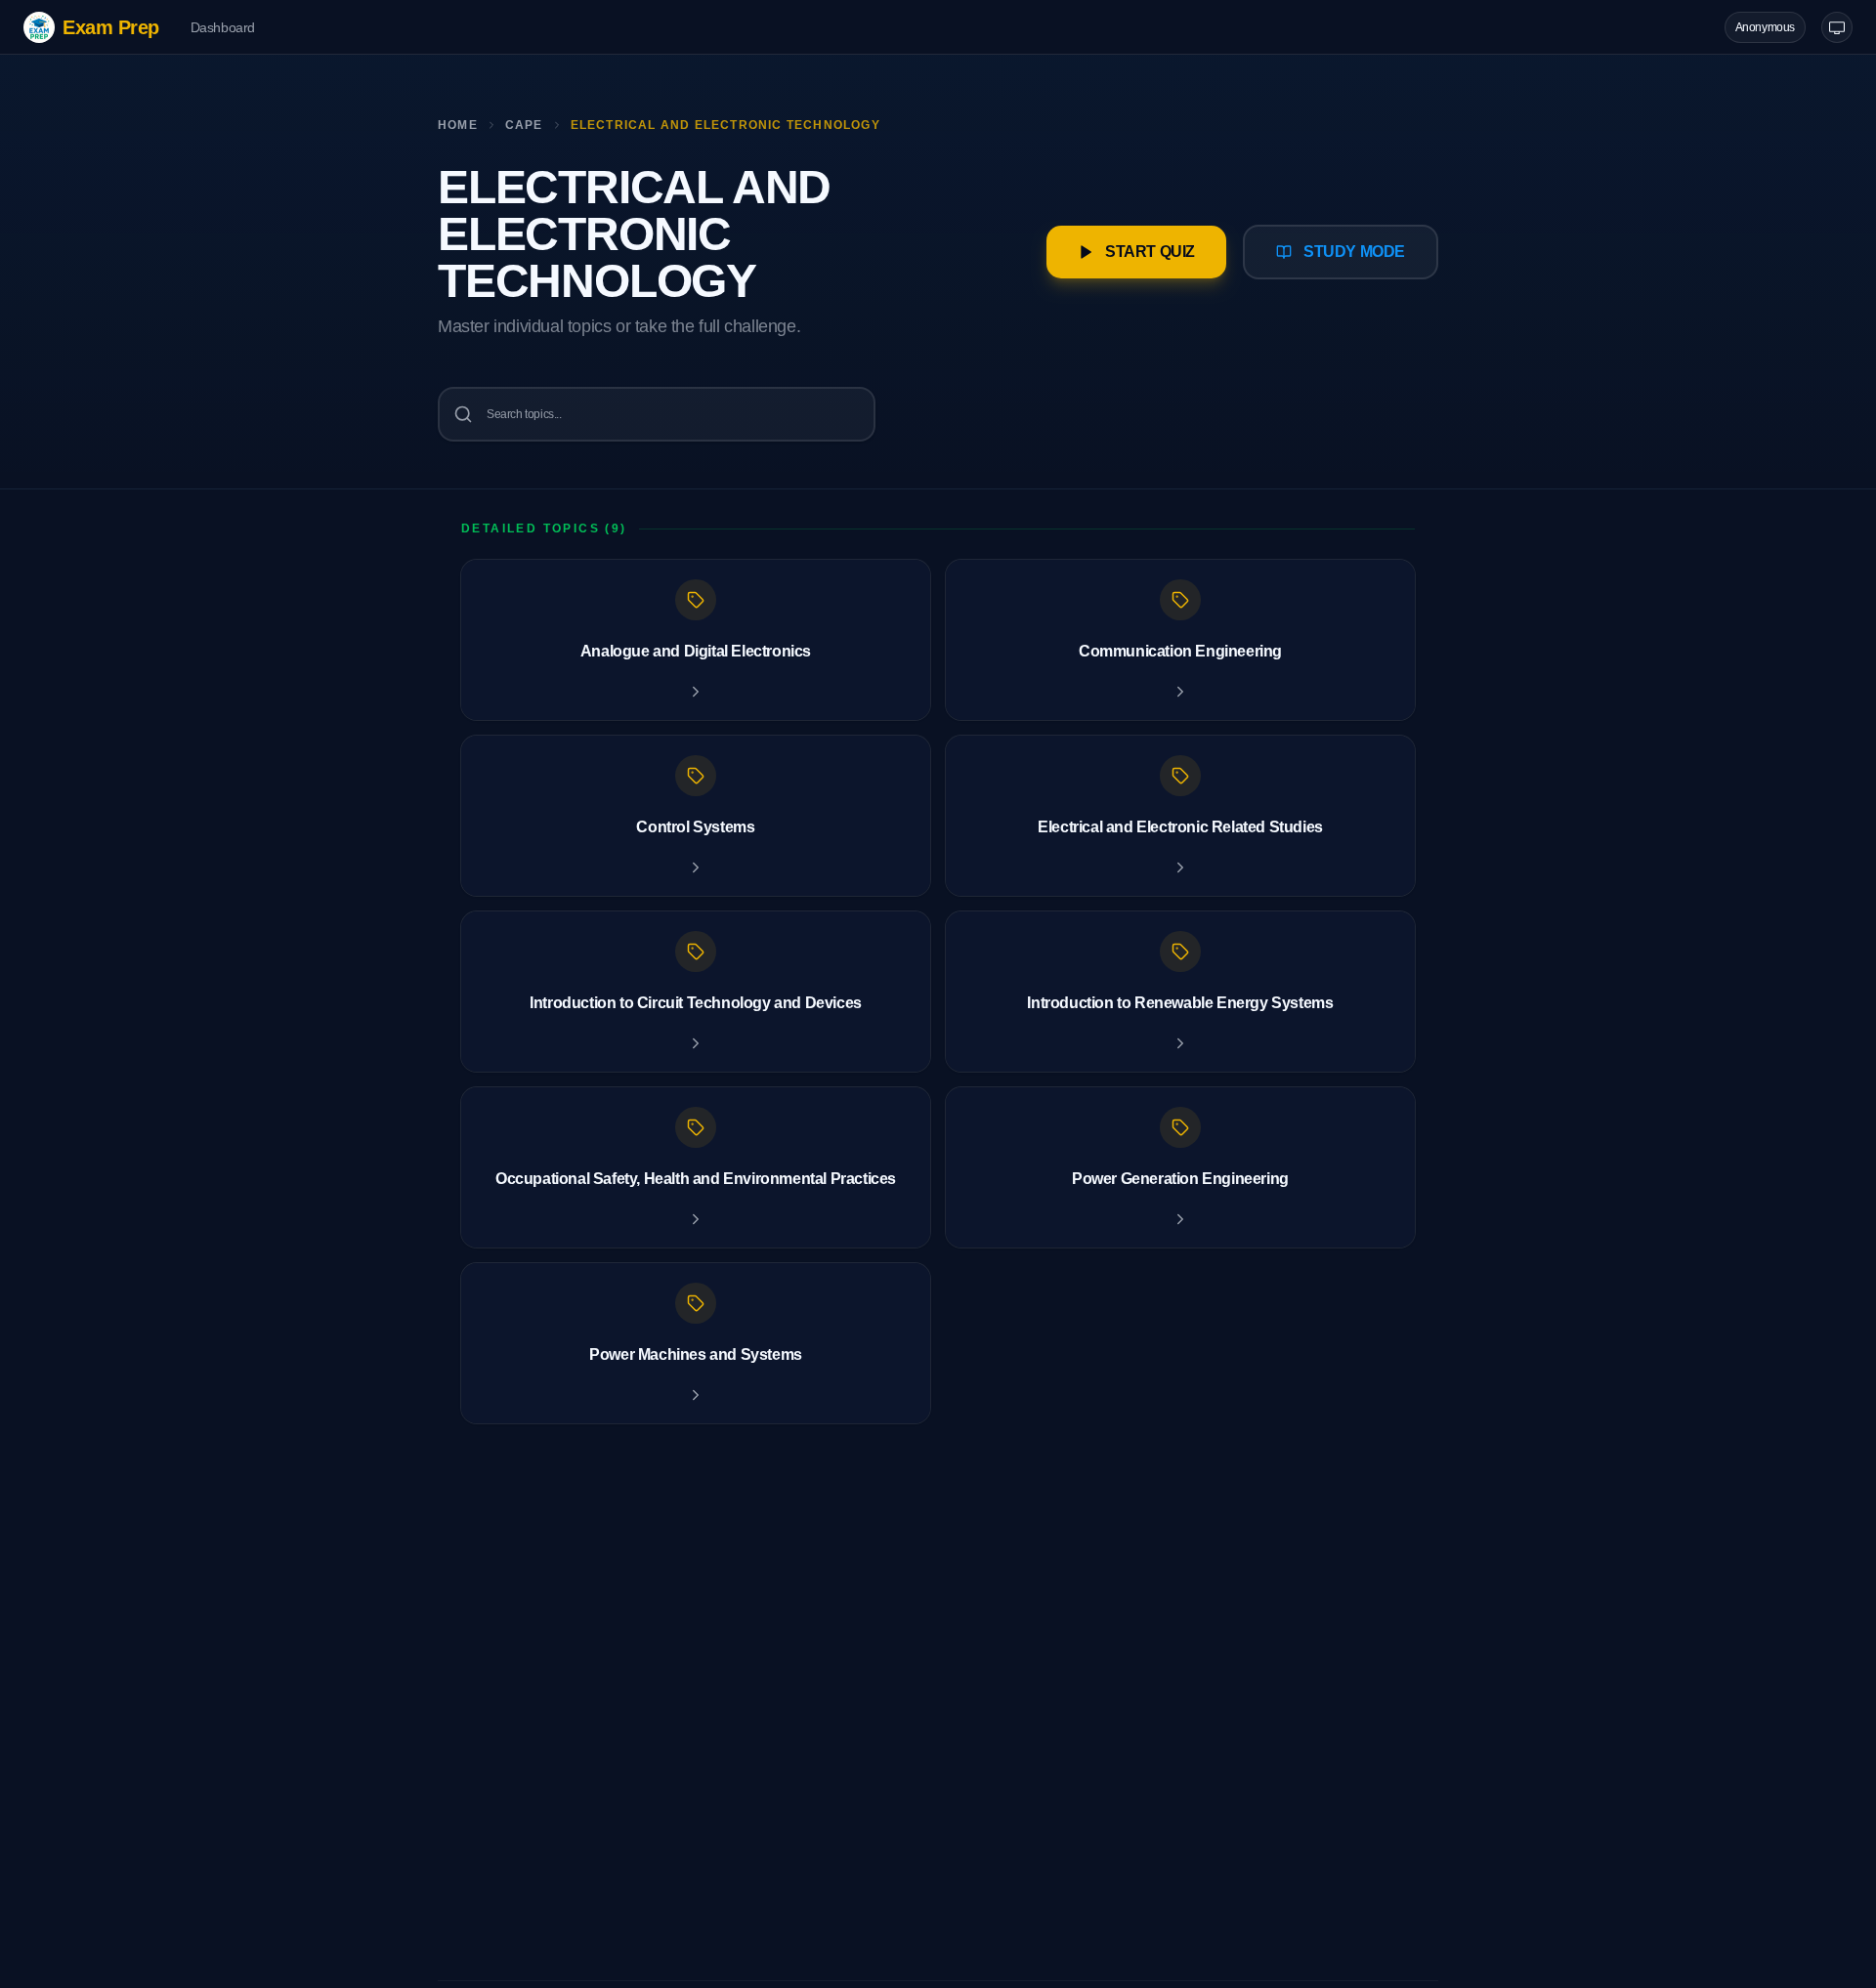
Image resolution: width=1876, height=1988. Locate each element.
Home (458, 125)
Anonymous (1765, 27)
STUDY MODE (1354, 252)
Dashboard (223, 27)
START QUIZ (1150, 252)
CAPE (524, 125)
